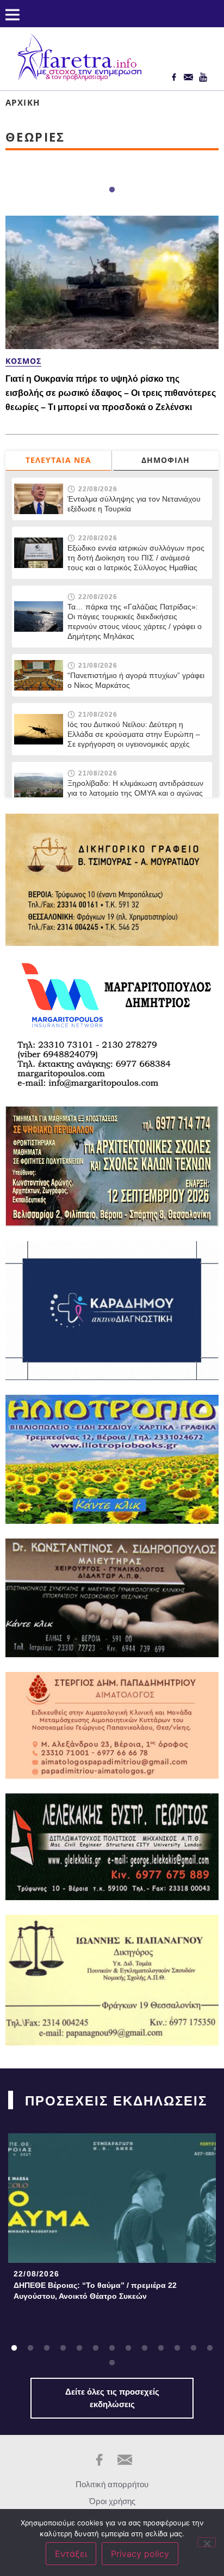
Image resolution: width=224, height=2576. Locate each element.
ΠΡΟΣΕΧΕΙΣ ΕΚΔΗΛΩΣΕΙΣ (116, 2101)
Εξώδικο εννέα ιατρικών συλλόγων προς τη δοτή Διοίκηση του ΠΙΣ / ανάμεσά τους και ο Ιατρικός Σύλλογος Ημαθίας (136, 558)
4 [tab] (63, 2348)
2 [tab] (30, 2348)
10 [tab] (161, 2348)
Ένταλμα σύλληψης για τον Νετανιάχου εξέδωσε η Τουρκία (134, 504)
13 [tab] (210, 2348)
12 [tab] (194, 2348)
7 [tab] (112, 2348)
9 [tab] (145, 2348)
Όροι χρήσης (112, 2501)
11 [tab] (177, 2348)
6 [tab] (96, 2348)
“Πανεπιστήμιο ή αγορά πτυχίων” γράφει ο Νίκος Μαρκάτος (136, 680)
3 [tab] (47, 2348)
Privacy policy (140, 2554)
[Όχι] (207, 2542)
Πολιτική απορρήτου (112, 2484)
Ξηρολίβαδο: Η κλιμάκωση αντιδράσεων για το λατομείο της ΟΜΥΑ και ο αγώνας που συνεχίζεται (135, 793)
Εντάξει (71, 2554)
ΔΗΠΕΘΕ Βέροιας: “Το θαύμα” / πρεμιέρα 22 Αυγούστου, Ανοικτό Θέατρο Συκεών (95, 2291)
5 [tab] (79, 2348)
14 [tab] (112, 2363)
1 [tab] (112, 190)
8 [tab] (128, 2348)
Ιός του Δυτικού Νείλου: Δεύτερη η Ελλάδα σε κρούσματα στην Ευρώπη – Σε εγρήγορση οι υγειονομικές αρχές (134, 734)
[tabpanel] (112, 2220)
